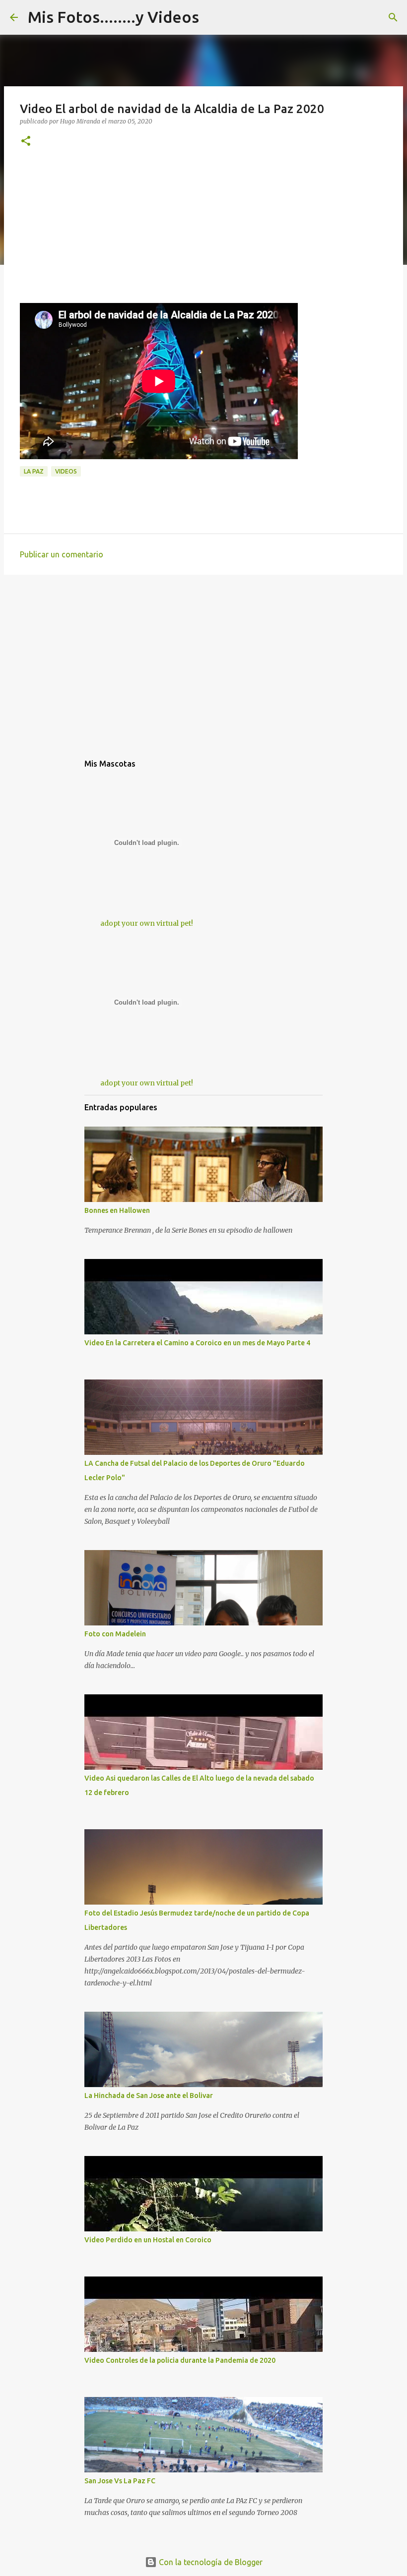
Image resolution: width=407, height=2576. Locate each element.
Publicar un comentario (62, 554)
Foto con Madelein (115, 1634)
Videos (66, 471)
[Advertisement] (203, 234)
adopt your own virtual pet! (147, 923)
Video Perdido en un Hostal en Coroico (148, 2240)
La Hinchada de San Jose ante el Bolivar (149, 2096)
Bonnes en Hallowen (117, 1210)
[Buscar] (393, 17)
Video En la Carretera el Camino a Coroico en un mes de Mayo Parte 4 (197, 1343)
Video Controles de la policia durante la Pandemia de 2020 (180, 2360)
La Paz (34, 471)
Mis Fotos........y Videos (113, 17)
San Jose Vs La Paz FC (120, 2481)
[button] (26, 142)
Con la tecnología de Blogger (210, 2562)
